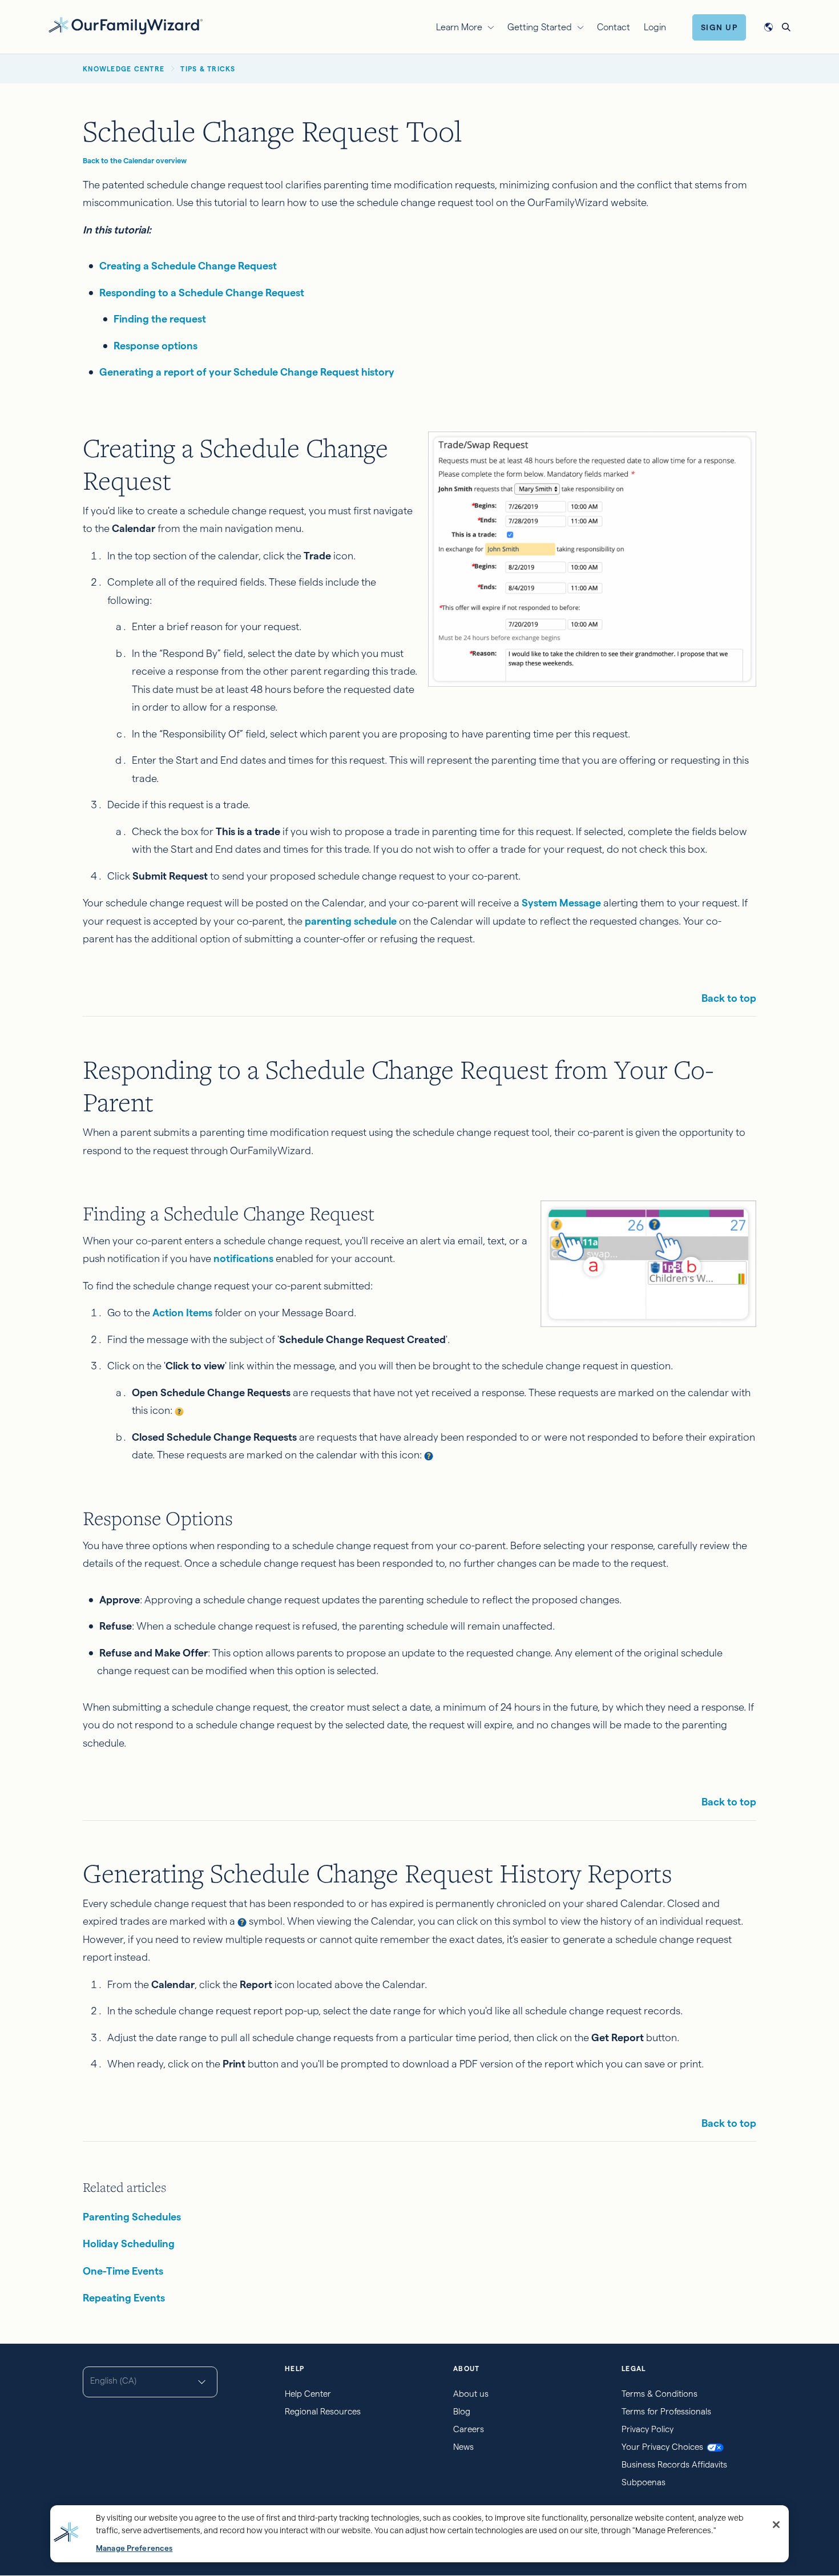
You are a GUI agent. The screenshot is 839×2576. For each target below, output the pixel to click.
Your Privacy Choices (662, 2447)
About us (471, 2394)
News (463, 2447)
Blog (462, 2411)
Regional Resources (323, 2411)
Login (655, 27)
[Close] (776, 2525)
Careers (469, 2429)
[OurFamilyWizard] (126, 25)
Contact (614, 27)
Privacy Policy (648, 2429)
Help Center (308, 2394)
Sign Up (719, 27)
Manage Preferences (134, 2548)
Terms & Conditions (659, 2394)
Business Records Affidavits (674, 2464)
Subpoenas (644, 2482)
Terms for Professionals (666, 2411)
